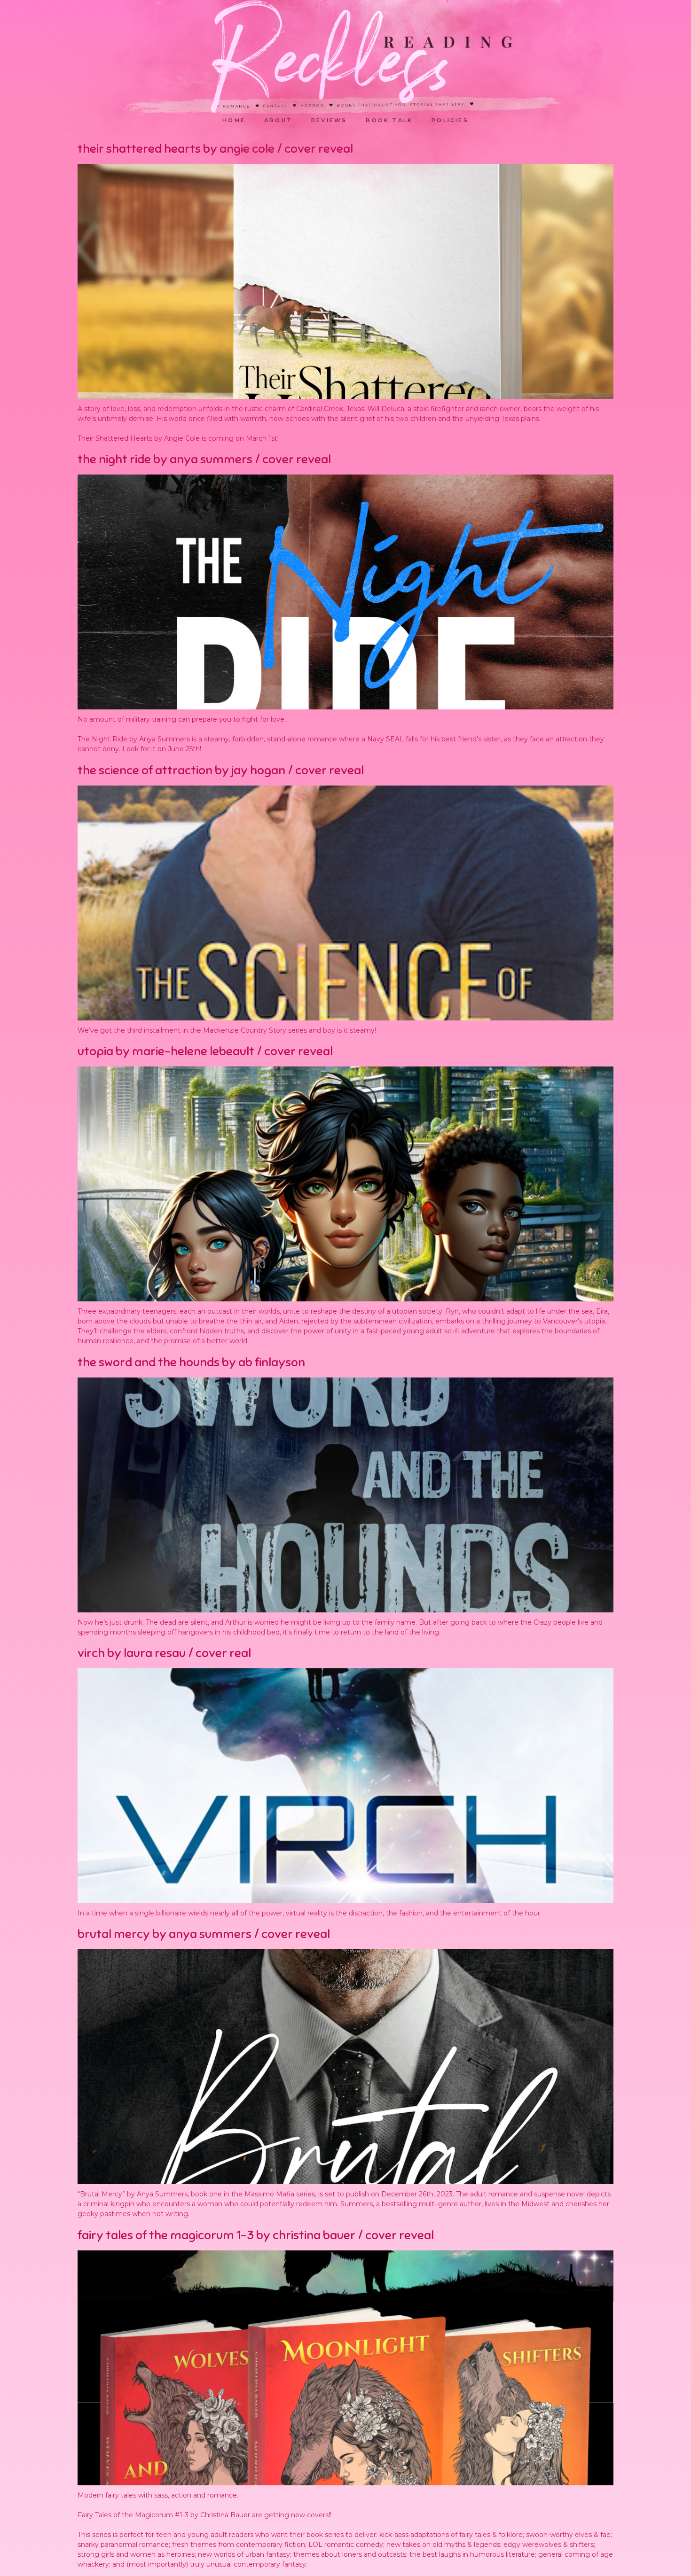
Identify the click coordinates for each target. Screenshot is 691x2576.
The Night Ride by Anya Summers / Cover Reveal (204, 459)
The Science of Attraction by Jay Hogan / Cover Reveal (221, 770)
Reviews (329, 120)
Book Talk (389, 120)
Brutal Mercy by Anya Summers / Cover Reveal (204, 1934)
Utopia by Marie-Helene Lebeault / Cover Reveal (205, 1051)
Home (234, 120)
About (278, 120)
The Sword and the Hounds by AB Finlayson (191, 1362)
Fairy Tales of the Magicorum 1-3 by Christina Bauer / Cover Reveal (256, 2235)
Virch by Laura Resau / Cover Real (164, 1653)
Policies (450, 120)
